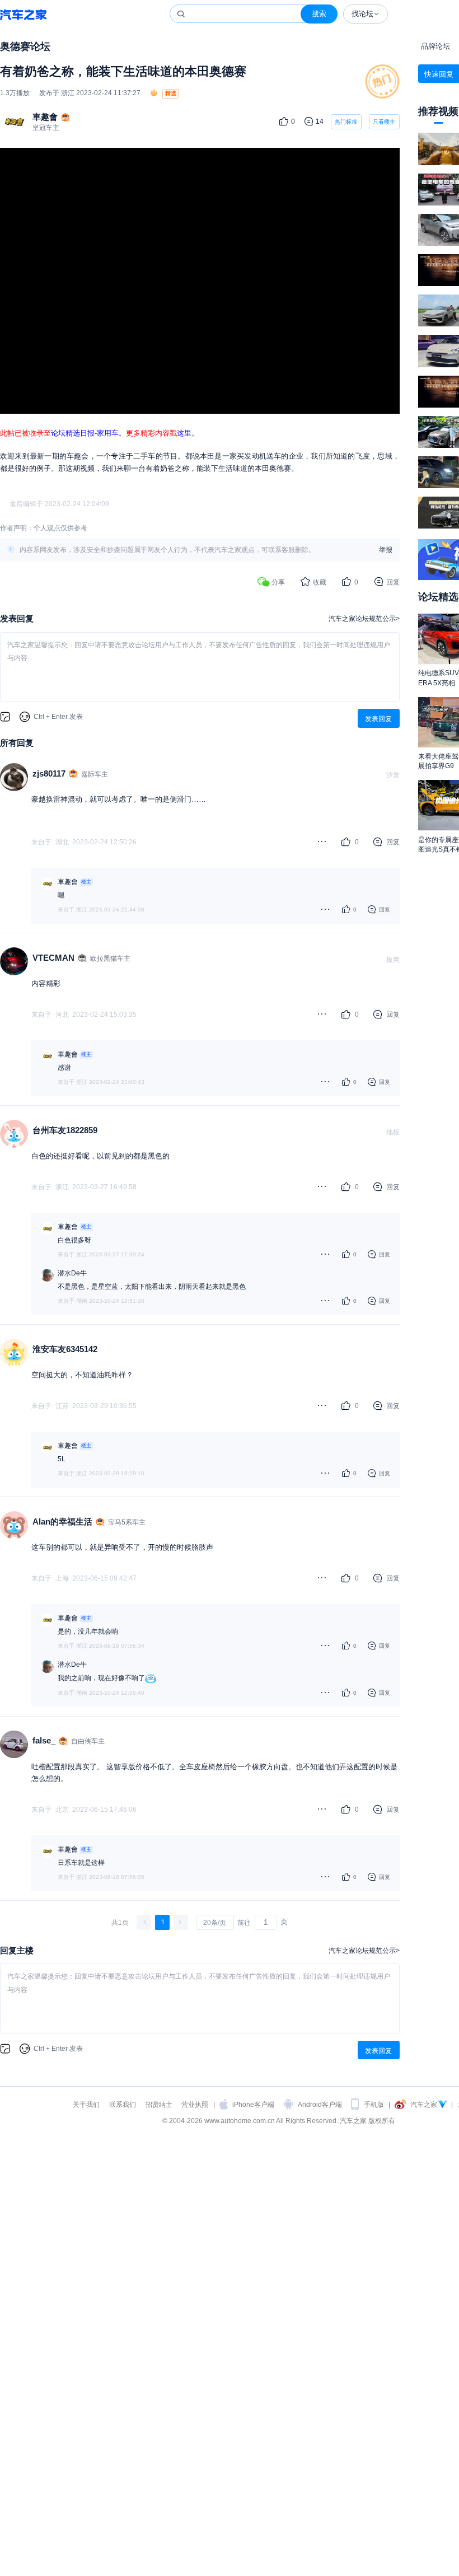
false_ (44, 1740)
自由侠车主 (88, 1741)
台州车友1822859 (65, 1130)
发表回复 (378, 719)
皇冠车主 (46, 127)
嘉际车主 (95, 774)
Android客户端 (320, 2104)
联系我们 (123, 2104)
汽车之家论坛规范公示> (364, 618)
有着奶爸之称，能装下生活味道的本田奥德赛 (123, 71)
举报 (386, 550)
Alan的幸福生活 (62, 1521)
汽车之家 (23, 14)
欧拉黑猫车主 (110, 958)
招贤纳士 (159, 2104)
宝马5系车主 (127, 1522)
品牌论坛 (435, 46)
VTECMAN (53, 958)
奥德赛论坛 (25, 46)
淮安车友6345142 (65, 1349)
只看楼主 (384, 122)
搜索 (319, 14)
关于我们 (86, 2104)
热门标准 (346, 124)
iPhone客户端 (253, 2104)
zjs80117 (49, 773)
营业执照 (195, 2104)
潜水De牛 (72, 1273)
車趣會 (45, 117)
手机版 (374, 2104)
